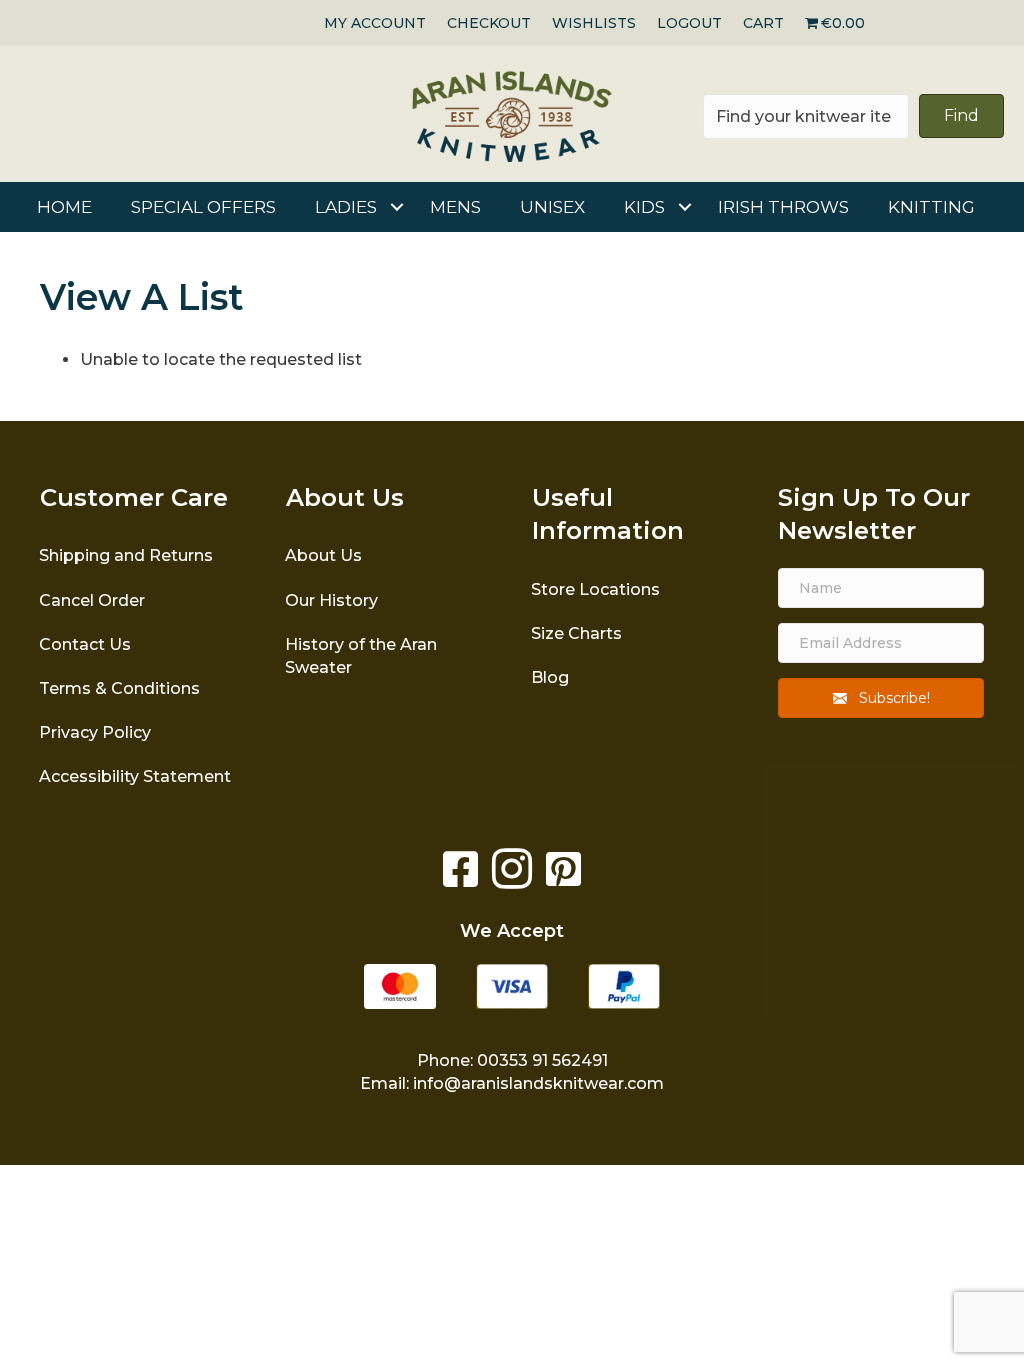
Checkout (489, 23)
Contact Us (85, 644)
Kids (644, 207)
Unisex (552, 207)
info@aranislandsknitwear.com (538, 1083)
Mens (455, 207)
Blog (550, 677)
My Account (375, 23)
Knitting (931, 207)
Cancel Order (92, 600)
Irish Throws (783, 207)
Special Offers (203, 207)
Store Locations (595, 589)
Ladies (346, 207)
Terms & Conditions (119, 688)
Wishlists (594, 23)
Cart (763, 23)
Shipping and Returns (126, 555)
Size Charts (576, 633)
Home (64, 207)
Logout (689, 23)
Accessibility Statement (135, 776)
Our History (331, 600)
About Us (323, 555)
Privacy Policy (95, 732)
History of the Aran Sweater (361, 656)
